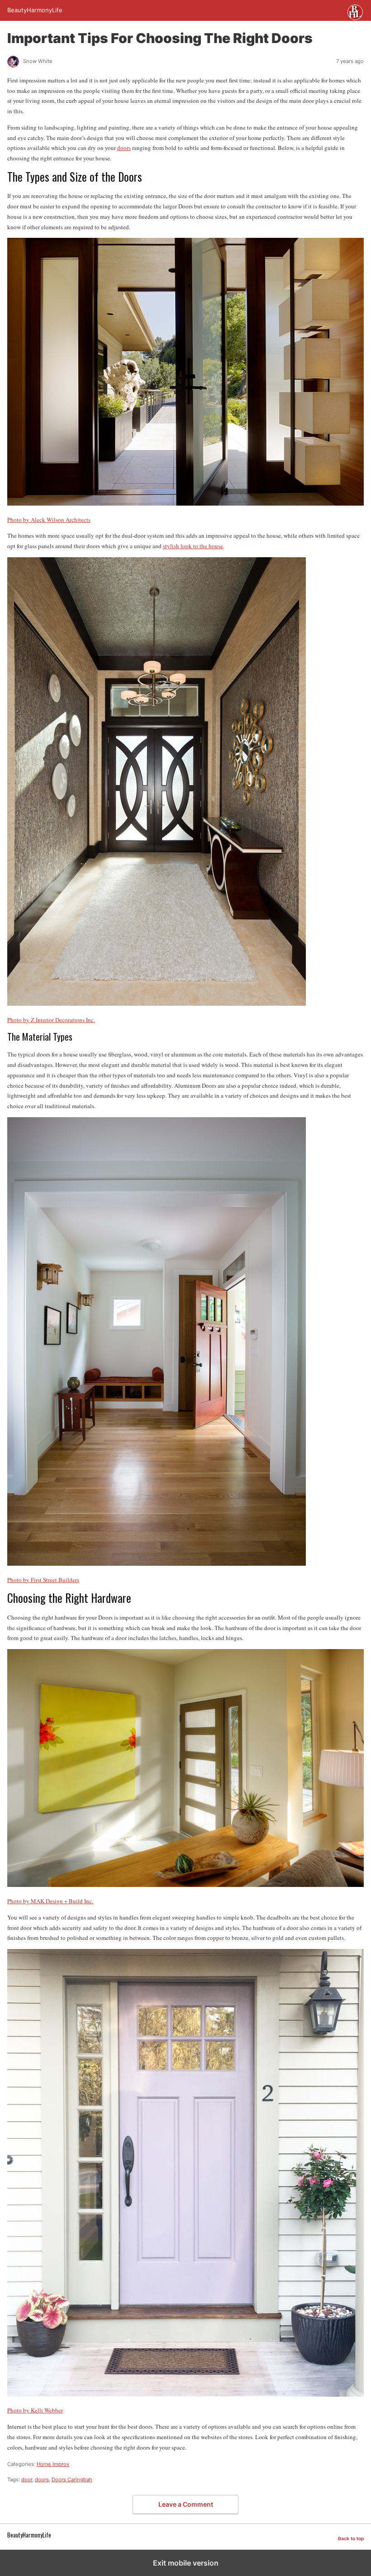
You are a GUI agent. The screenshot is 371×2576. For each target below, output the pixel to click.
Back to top (351, 2539)
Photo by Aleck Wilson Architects (49, 520)
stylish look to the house (193, 546)
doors (124, 148)
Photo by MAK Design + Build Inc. (50, 1901)
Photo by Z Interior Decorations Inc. (51, 1020)
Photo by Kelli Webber (35, 2410)
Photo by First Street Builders (43, 1580)
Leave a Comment (186, 2504)
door (27, 2480)
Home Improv (53, 2464)
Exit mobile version (186, 2563)
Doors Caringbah (72, 2480)
